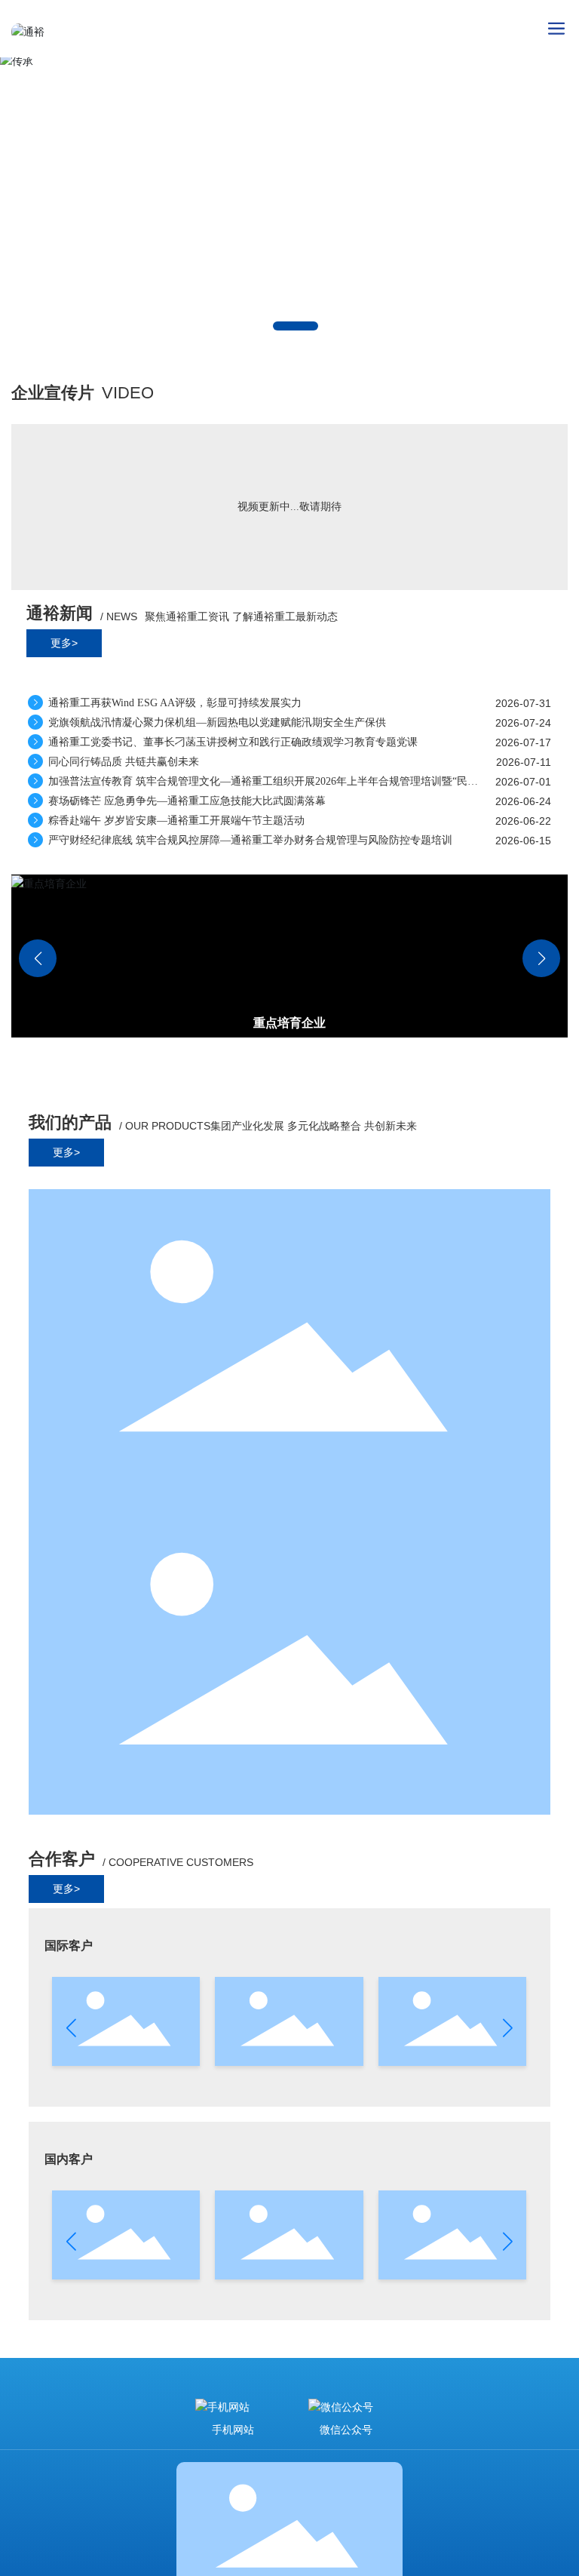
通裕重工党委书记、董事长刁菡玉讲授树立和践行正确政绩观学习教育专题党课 (231, 742)
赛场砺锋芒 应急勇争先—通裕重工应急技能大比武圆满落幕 (185, 801)
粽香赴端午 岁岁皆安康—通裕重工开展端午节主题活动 (175, 821)
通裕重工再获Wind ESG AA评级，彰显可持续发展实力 (173, 703)
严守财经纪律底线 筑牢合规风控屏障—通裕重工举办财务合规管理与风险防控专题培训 (249, 840)
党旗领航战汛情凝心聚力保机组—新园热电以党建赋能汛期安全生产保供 (216, 722)
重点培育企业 (289, 1023)
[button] (296, 326)
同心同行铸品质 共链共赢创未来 (122, 762)
